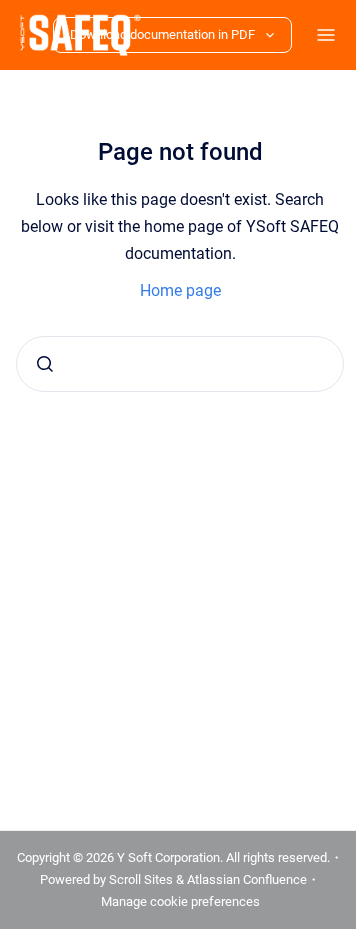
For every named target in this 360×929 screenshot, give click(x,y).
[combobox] (172, 364)
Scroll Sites (142, 879)
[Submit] (45, 364)
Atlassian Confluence (248, 879)
